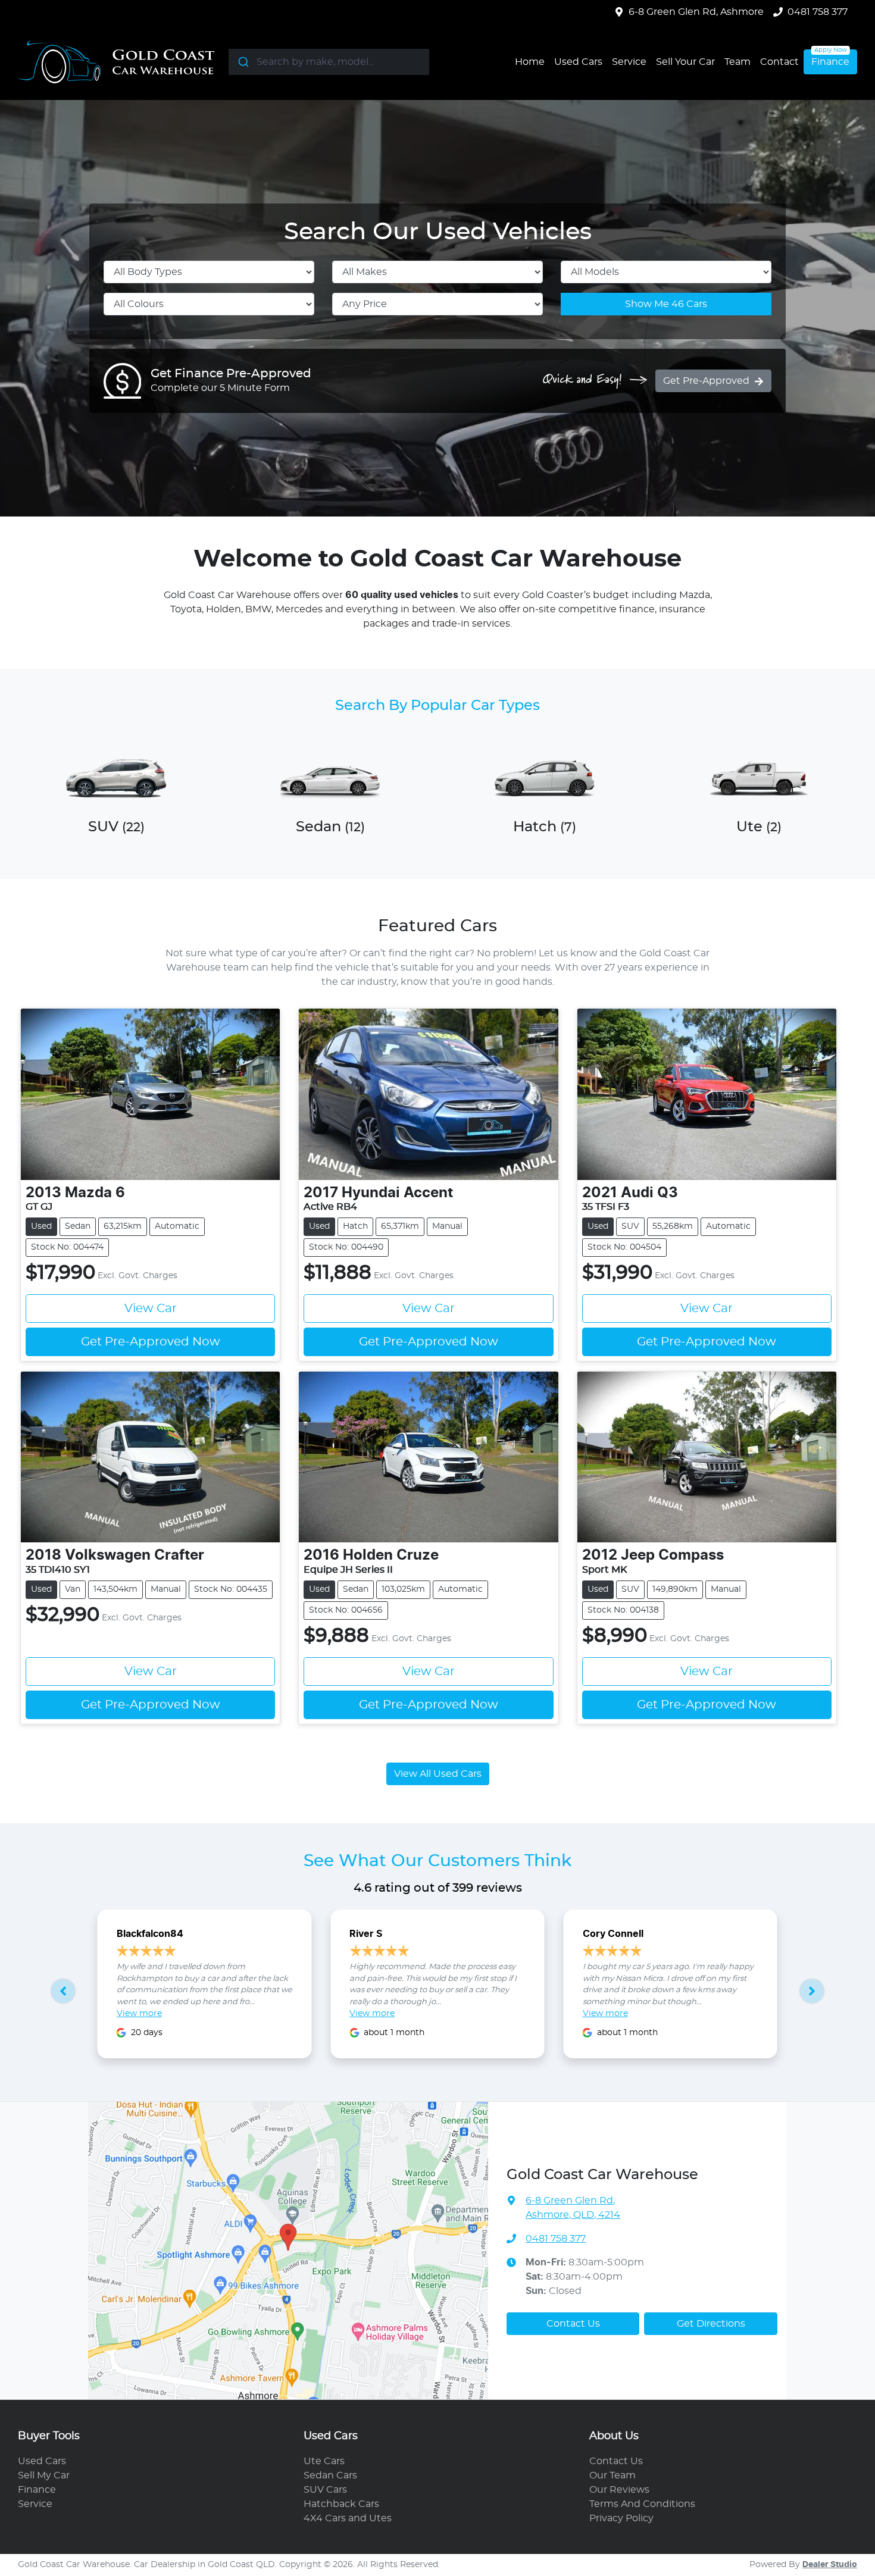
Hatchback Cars (341, 2504)
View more (139, 2014)
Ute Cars (324, 2461)
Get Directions (711, 2324)
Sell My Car (44, 2475)
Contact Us (573, 2324)
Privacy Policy (621, 2518)
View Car (151, 1309)
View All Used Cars (438, 1774)
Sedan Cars (330, 2475)
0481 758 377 (818, 12)
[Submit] (243, 62)
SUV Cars (325, 2490)
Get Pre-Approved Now (151, 1342)
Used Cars (578, 62)
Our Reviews (619, 2490)
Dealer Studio (830, 2565)
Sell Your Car (685, 62)
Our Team (612, 2475)
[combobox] (329, 62)
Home (530, 62)
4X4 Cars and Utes (348, 2518)
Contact (779, 62)
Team (737, 62)
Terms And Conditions (642, 2504)
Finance (830, 62)
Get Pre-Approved (706, 381)
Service (629, 62)
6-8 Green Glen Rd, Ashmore (696, 12)
